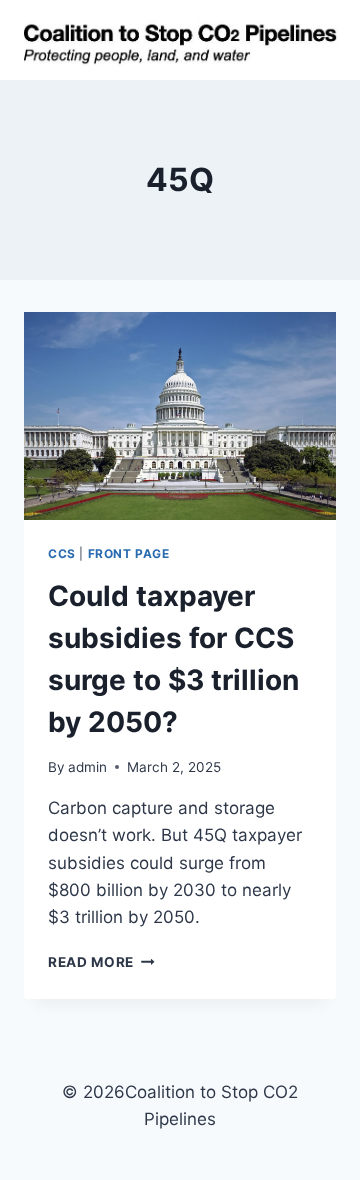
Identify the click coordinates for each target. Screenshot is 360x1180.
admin (87, 767)
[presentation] (180, 416)
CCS (62, 553)
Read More (101, 962)
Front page (129, 553)
